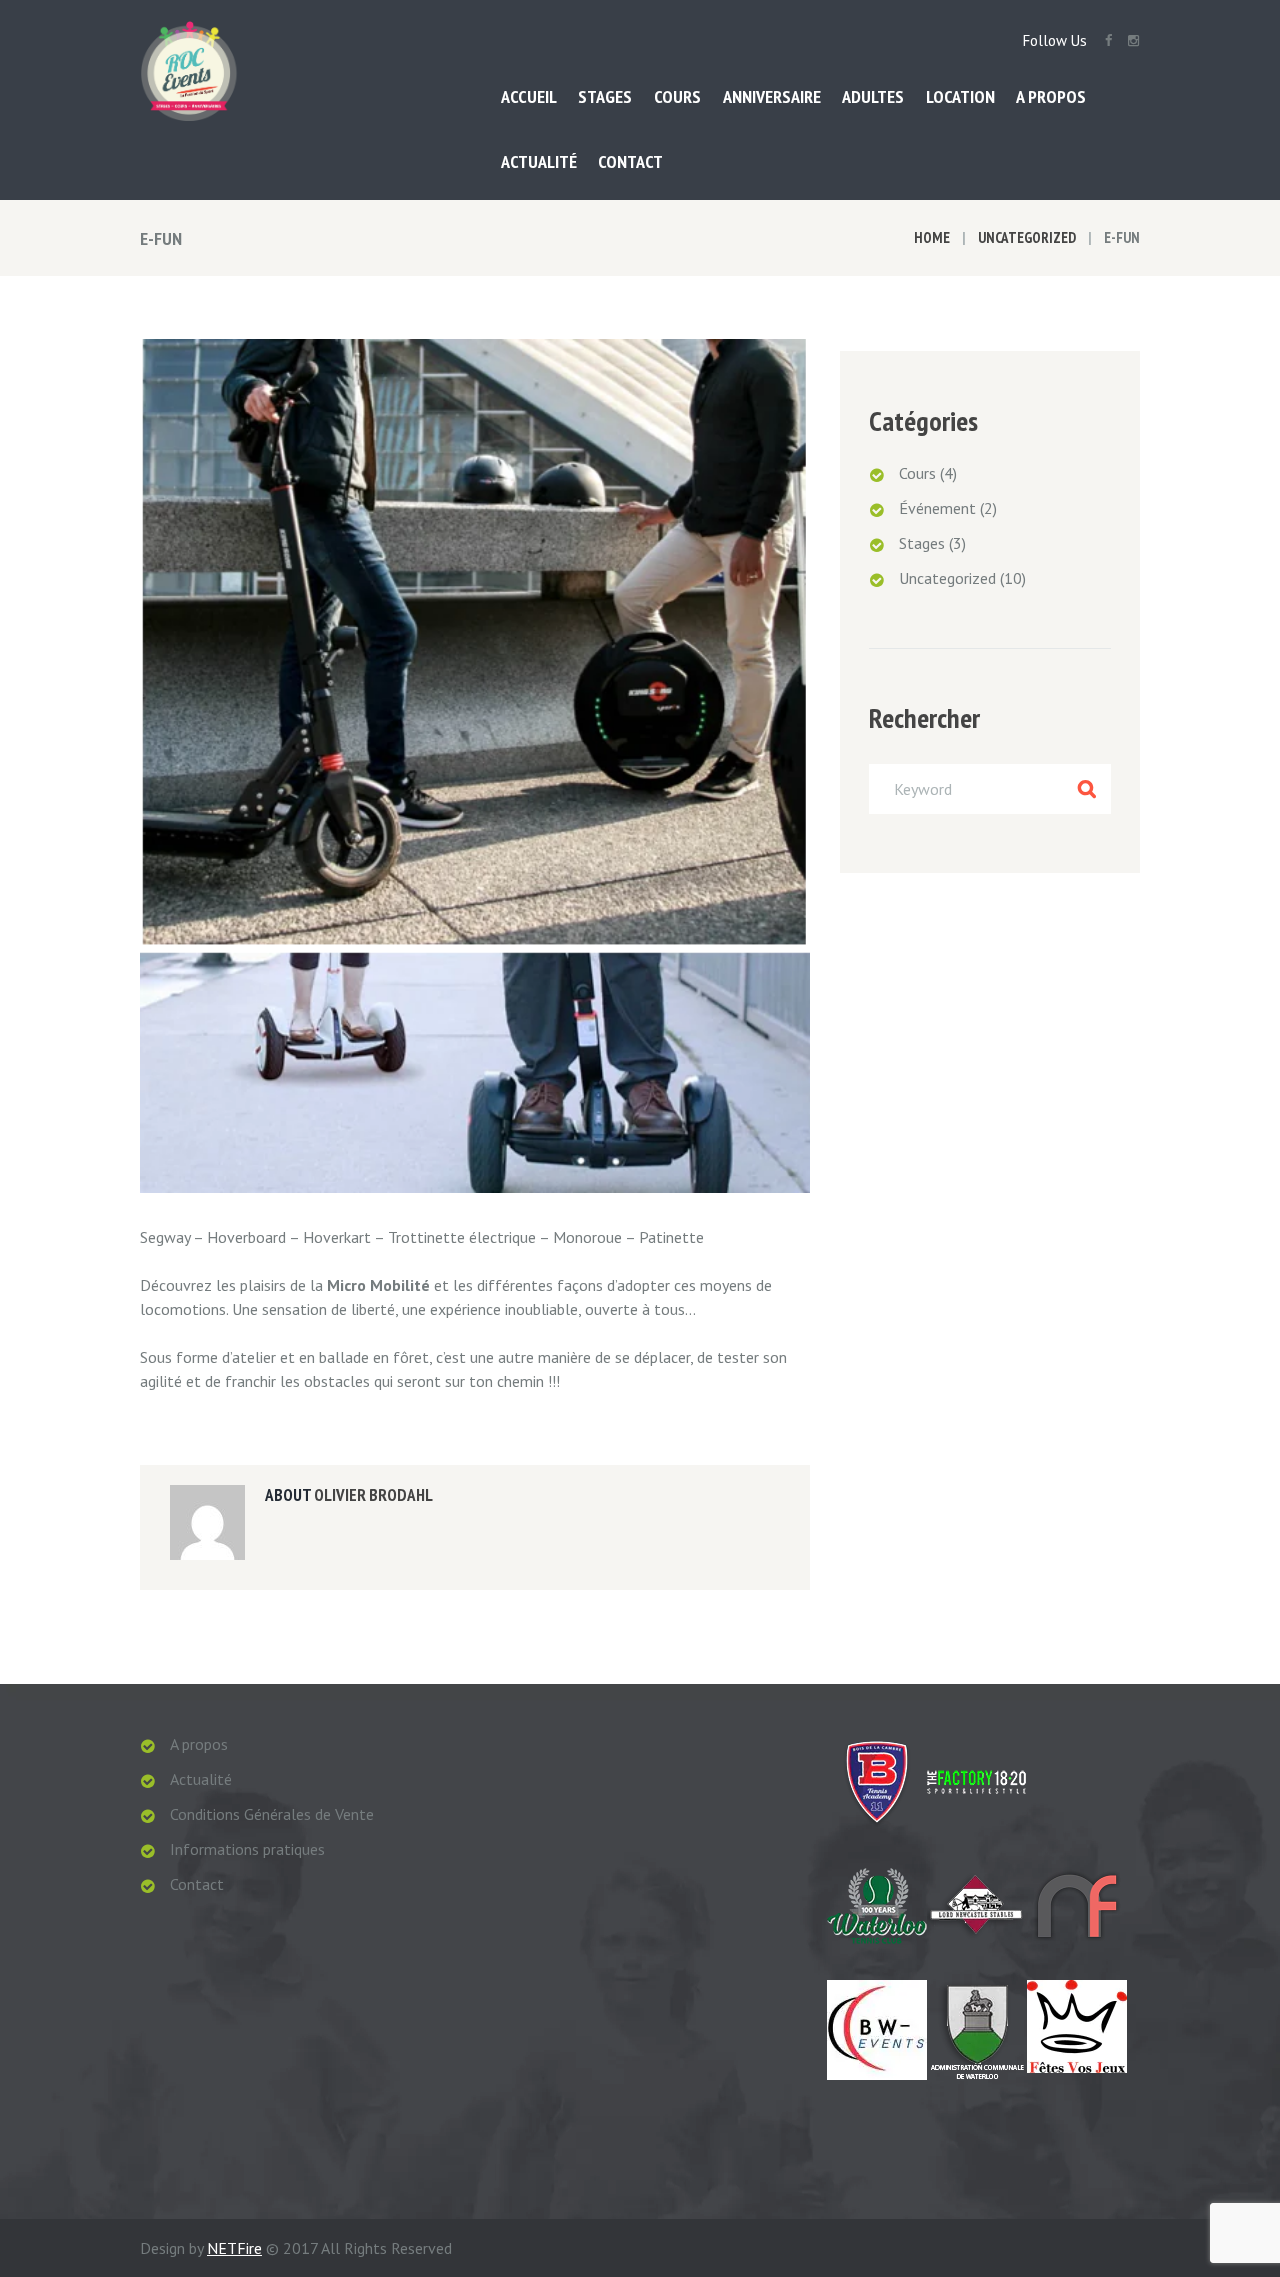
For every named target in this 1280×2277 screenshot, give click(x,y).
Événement (937, 508)
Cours (917, 473)
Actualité (201, 1779)
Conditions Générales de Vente (272, 1814)
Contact (197, 1884)
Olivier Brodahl (373, 1495)
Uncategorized (1027, 237)
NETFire (234, 2248)
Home (932, 237)
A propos (199, 1744)
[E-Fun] (475, 766)
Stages (922, 543)
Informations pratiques (247, 1849)
